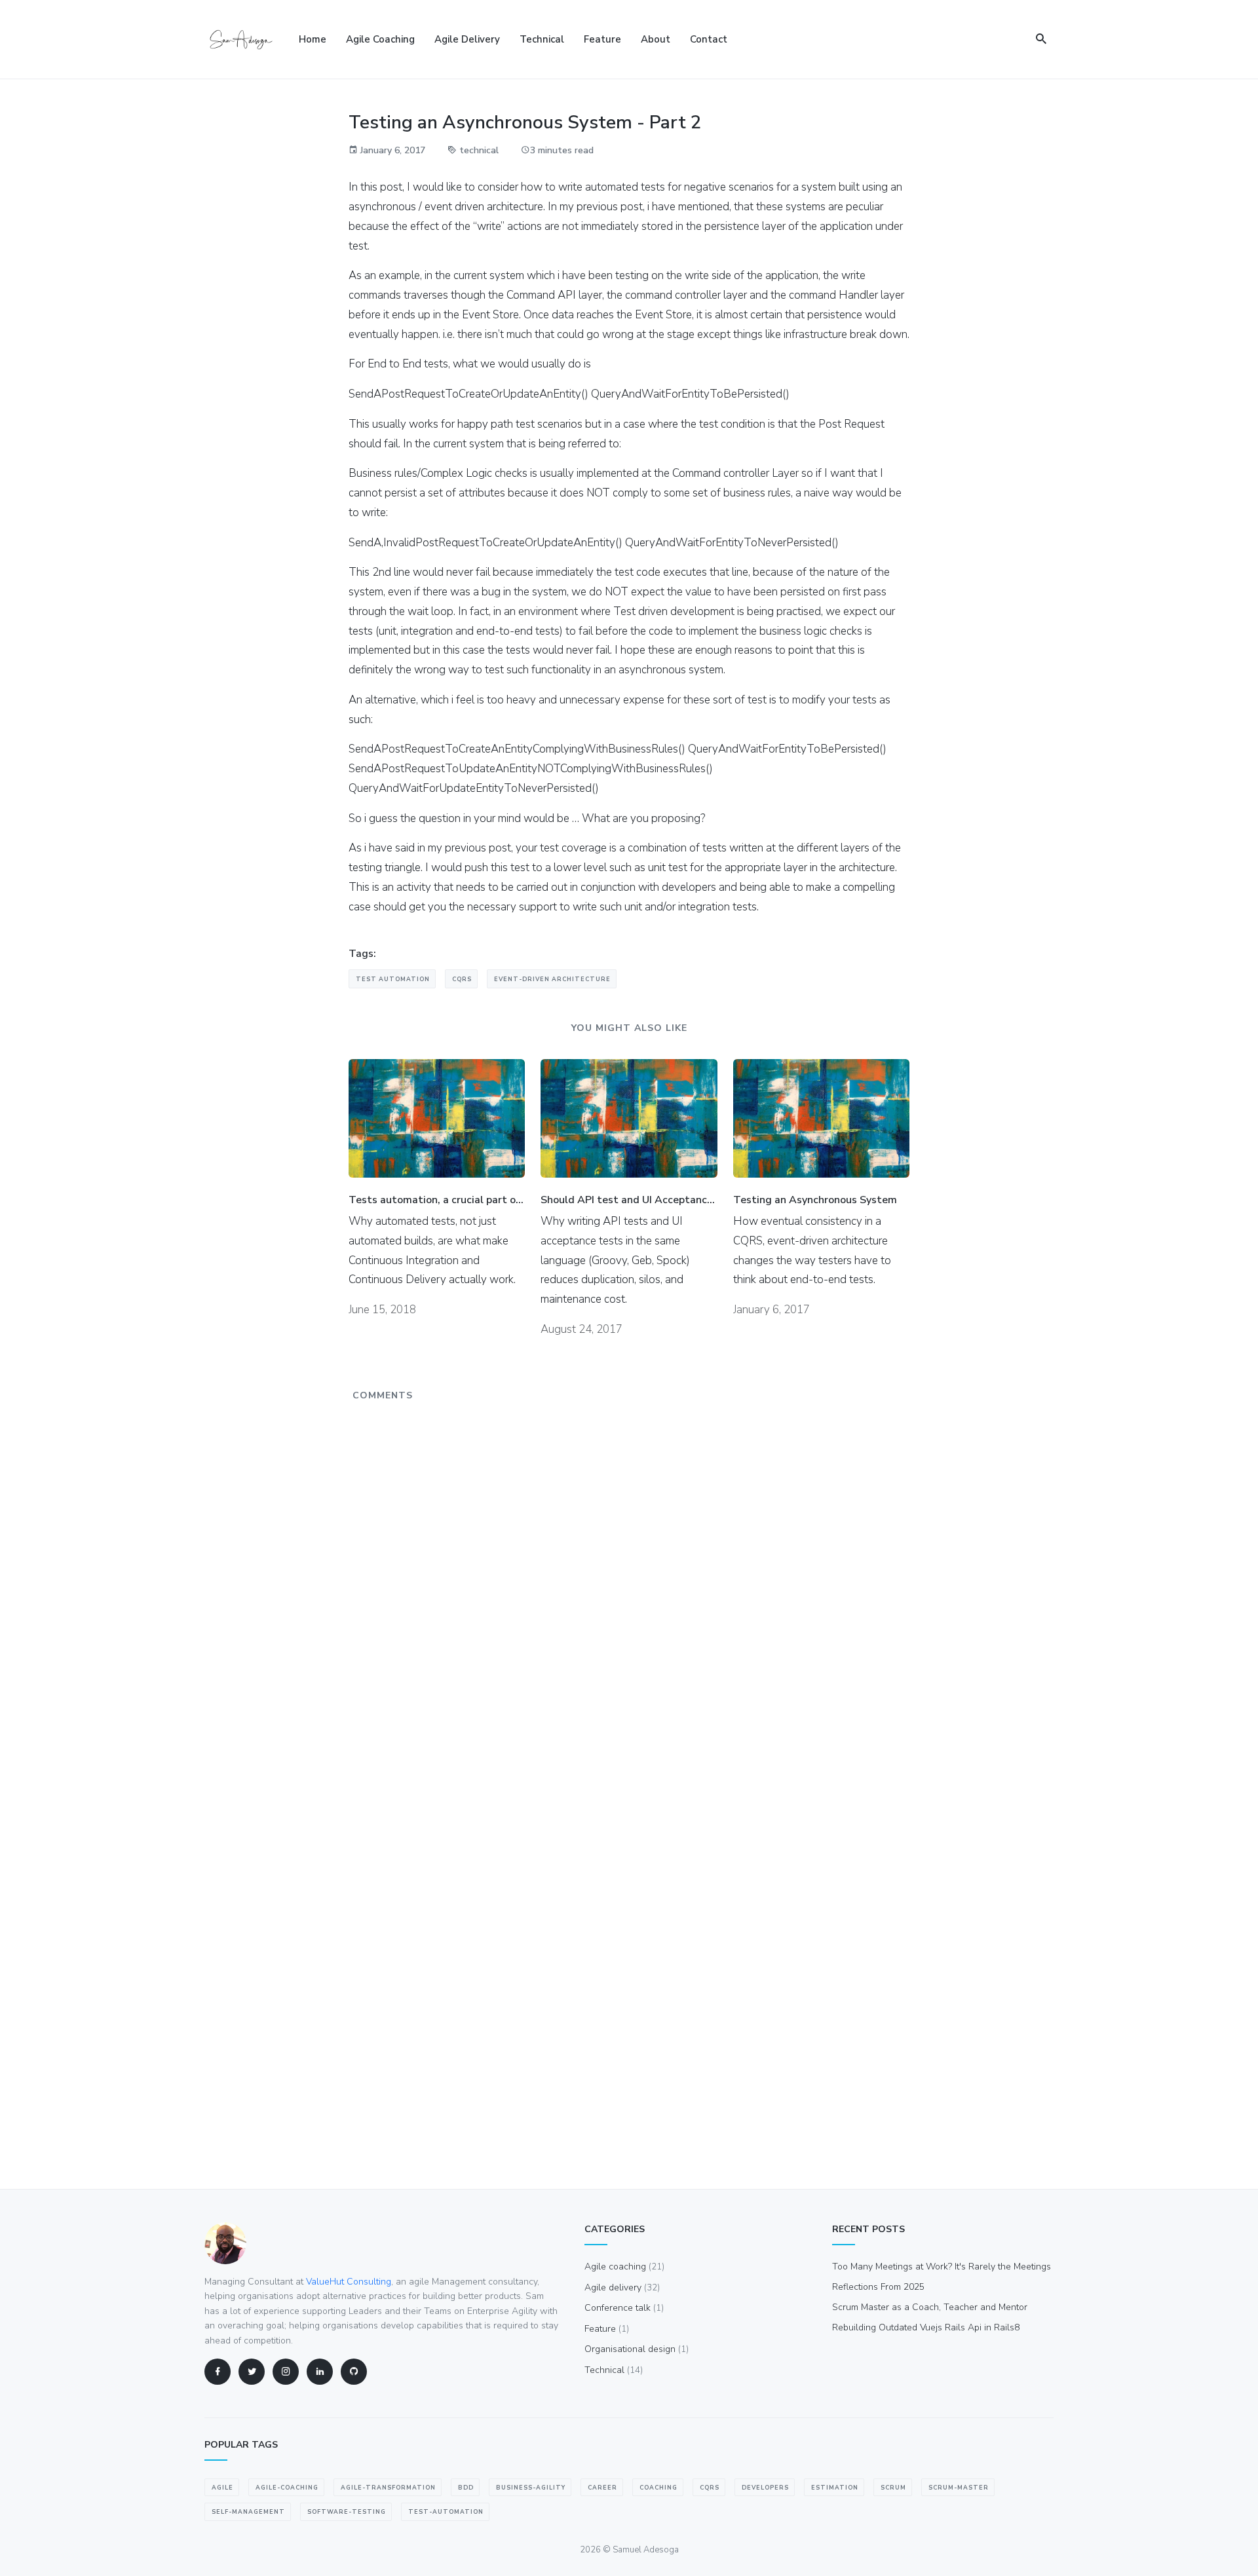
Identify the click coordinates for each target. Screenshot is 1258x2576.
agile (222, 2488)
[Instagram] (286, 2372)
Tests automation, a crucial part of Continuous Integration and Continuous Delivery (437, 1200)
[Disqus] (629, 1571)
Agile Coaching (380, 39)
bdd (466, 2488)
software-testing (347, 2512)
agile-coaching (287, 2488)
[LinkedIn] (320, 2372)
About (656, 39)
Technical (542, 39)
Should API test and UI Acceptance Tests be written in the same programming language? (629, 1200)
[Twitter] (252, 2372)
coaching (658, 2488)
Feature (602, 39)
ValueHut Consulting (349, 2282)
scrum (893, 2488)
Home (313, 39)
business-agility (531, 2488)
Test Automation (393, 979)
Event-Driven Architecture (552, 979)
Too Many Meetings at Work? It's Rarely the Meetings (942, 2267)
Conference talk (624, 2308)
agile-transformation (388, 2488)
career (602, 2488)
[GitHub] (354, 2372)
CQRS (462, 979)
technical (479, 150)
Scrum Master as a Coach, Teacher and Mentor (930, 2307)
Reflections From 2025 (878, 2287)
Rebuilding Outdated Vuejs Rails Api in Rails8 (926, 2327)
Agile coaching (624, 2267)
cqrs (710, 2488)
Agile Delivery (467, 39)
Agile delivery (622, 2287)
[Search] (1041, 40)
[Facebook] (218, 2372)
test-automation (446, 2512)
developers (765, 2488)
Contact (709, 39)
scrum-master (959, 2488)
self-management (248, 2512)
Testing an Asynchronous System (815, 1200)
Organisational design (637, 2349)
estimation (835, 2488)
